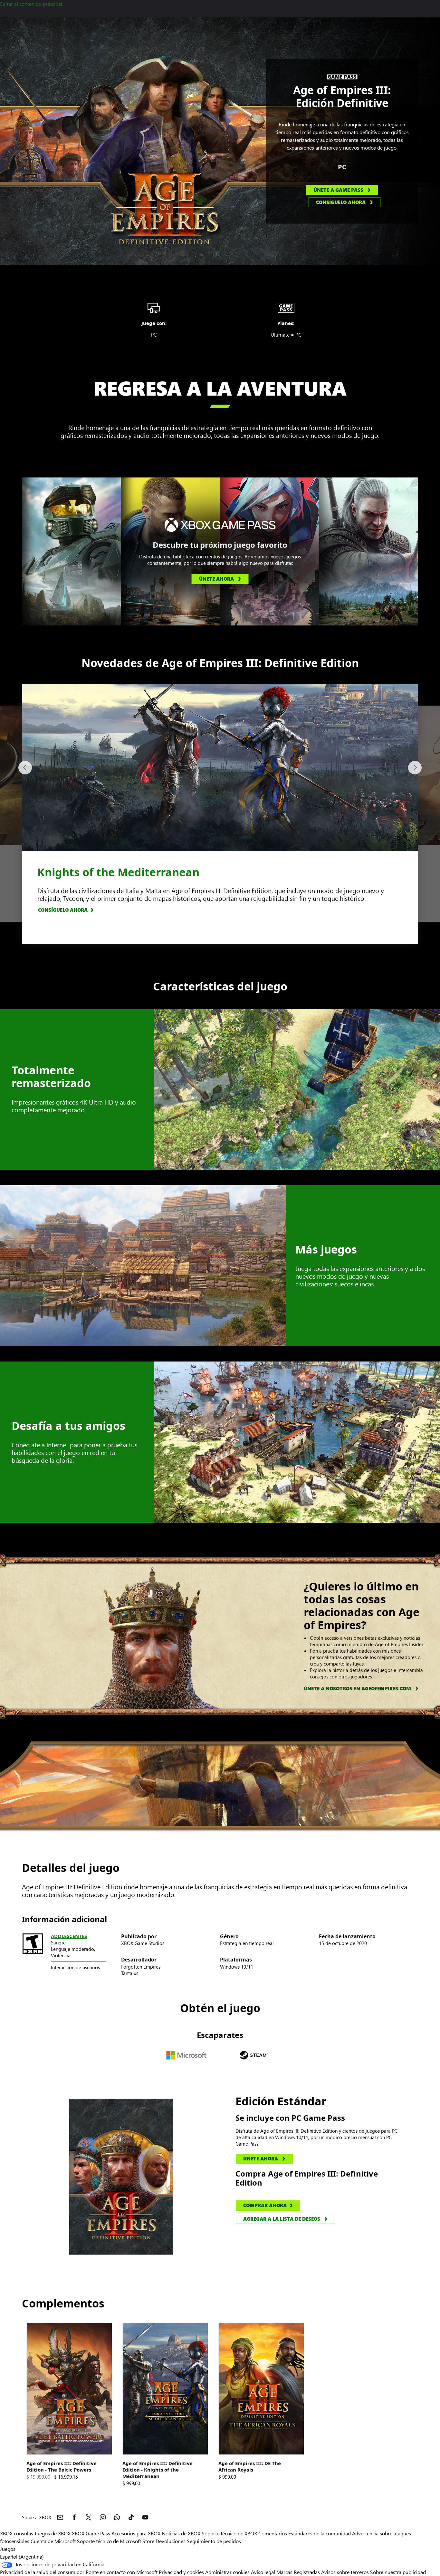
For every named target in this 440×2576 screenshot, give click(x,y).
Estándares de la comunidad (320, 2533)
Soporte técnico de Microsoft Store (116, 2541)
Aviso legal (263, 2572)
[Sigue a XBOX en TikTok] (131, 2517)
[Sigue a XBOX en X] (89, 2517)
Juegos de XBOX (53, 2533)
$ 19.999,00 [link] (38, 2477)
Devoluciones (171, 2541)
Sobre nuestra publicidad (398, 2572)
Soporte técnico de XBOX (230, 2533)
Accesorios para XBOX (137, 2533)
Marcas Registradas (298, 2572)
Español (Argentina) (22, 2556)
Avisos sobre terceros (345, 2572)
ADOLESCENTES (69, 1936)
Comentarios (273, 2533)
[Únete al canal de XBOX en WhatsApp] (117, 2517)
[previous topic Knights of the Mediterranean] (25, 768)
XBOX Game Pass (91, 2533)
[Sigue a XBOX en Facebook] (74, 2517)
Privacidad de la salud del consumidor (42, 2572)
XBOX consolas (17, 2533)
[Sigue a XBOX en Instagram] (103, 2517)
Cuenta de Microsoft (53, 2541)
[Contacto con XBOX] (60, 2517)
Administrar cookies (227, 2572)
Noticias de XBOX (182, 2533)
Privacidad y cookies (181, 2572)
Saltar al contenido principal (31, 4)
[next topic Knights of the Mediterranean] (415, 768)
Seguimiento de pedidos (214, 2541)
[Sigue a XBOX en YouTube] (145, 2517)
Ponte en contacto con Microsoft (122, 2572)
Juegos (8, 2549)
